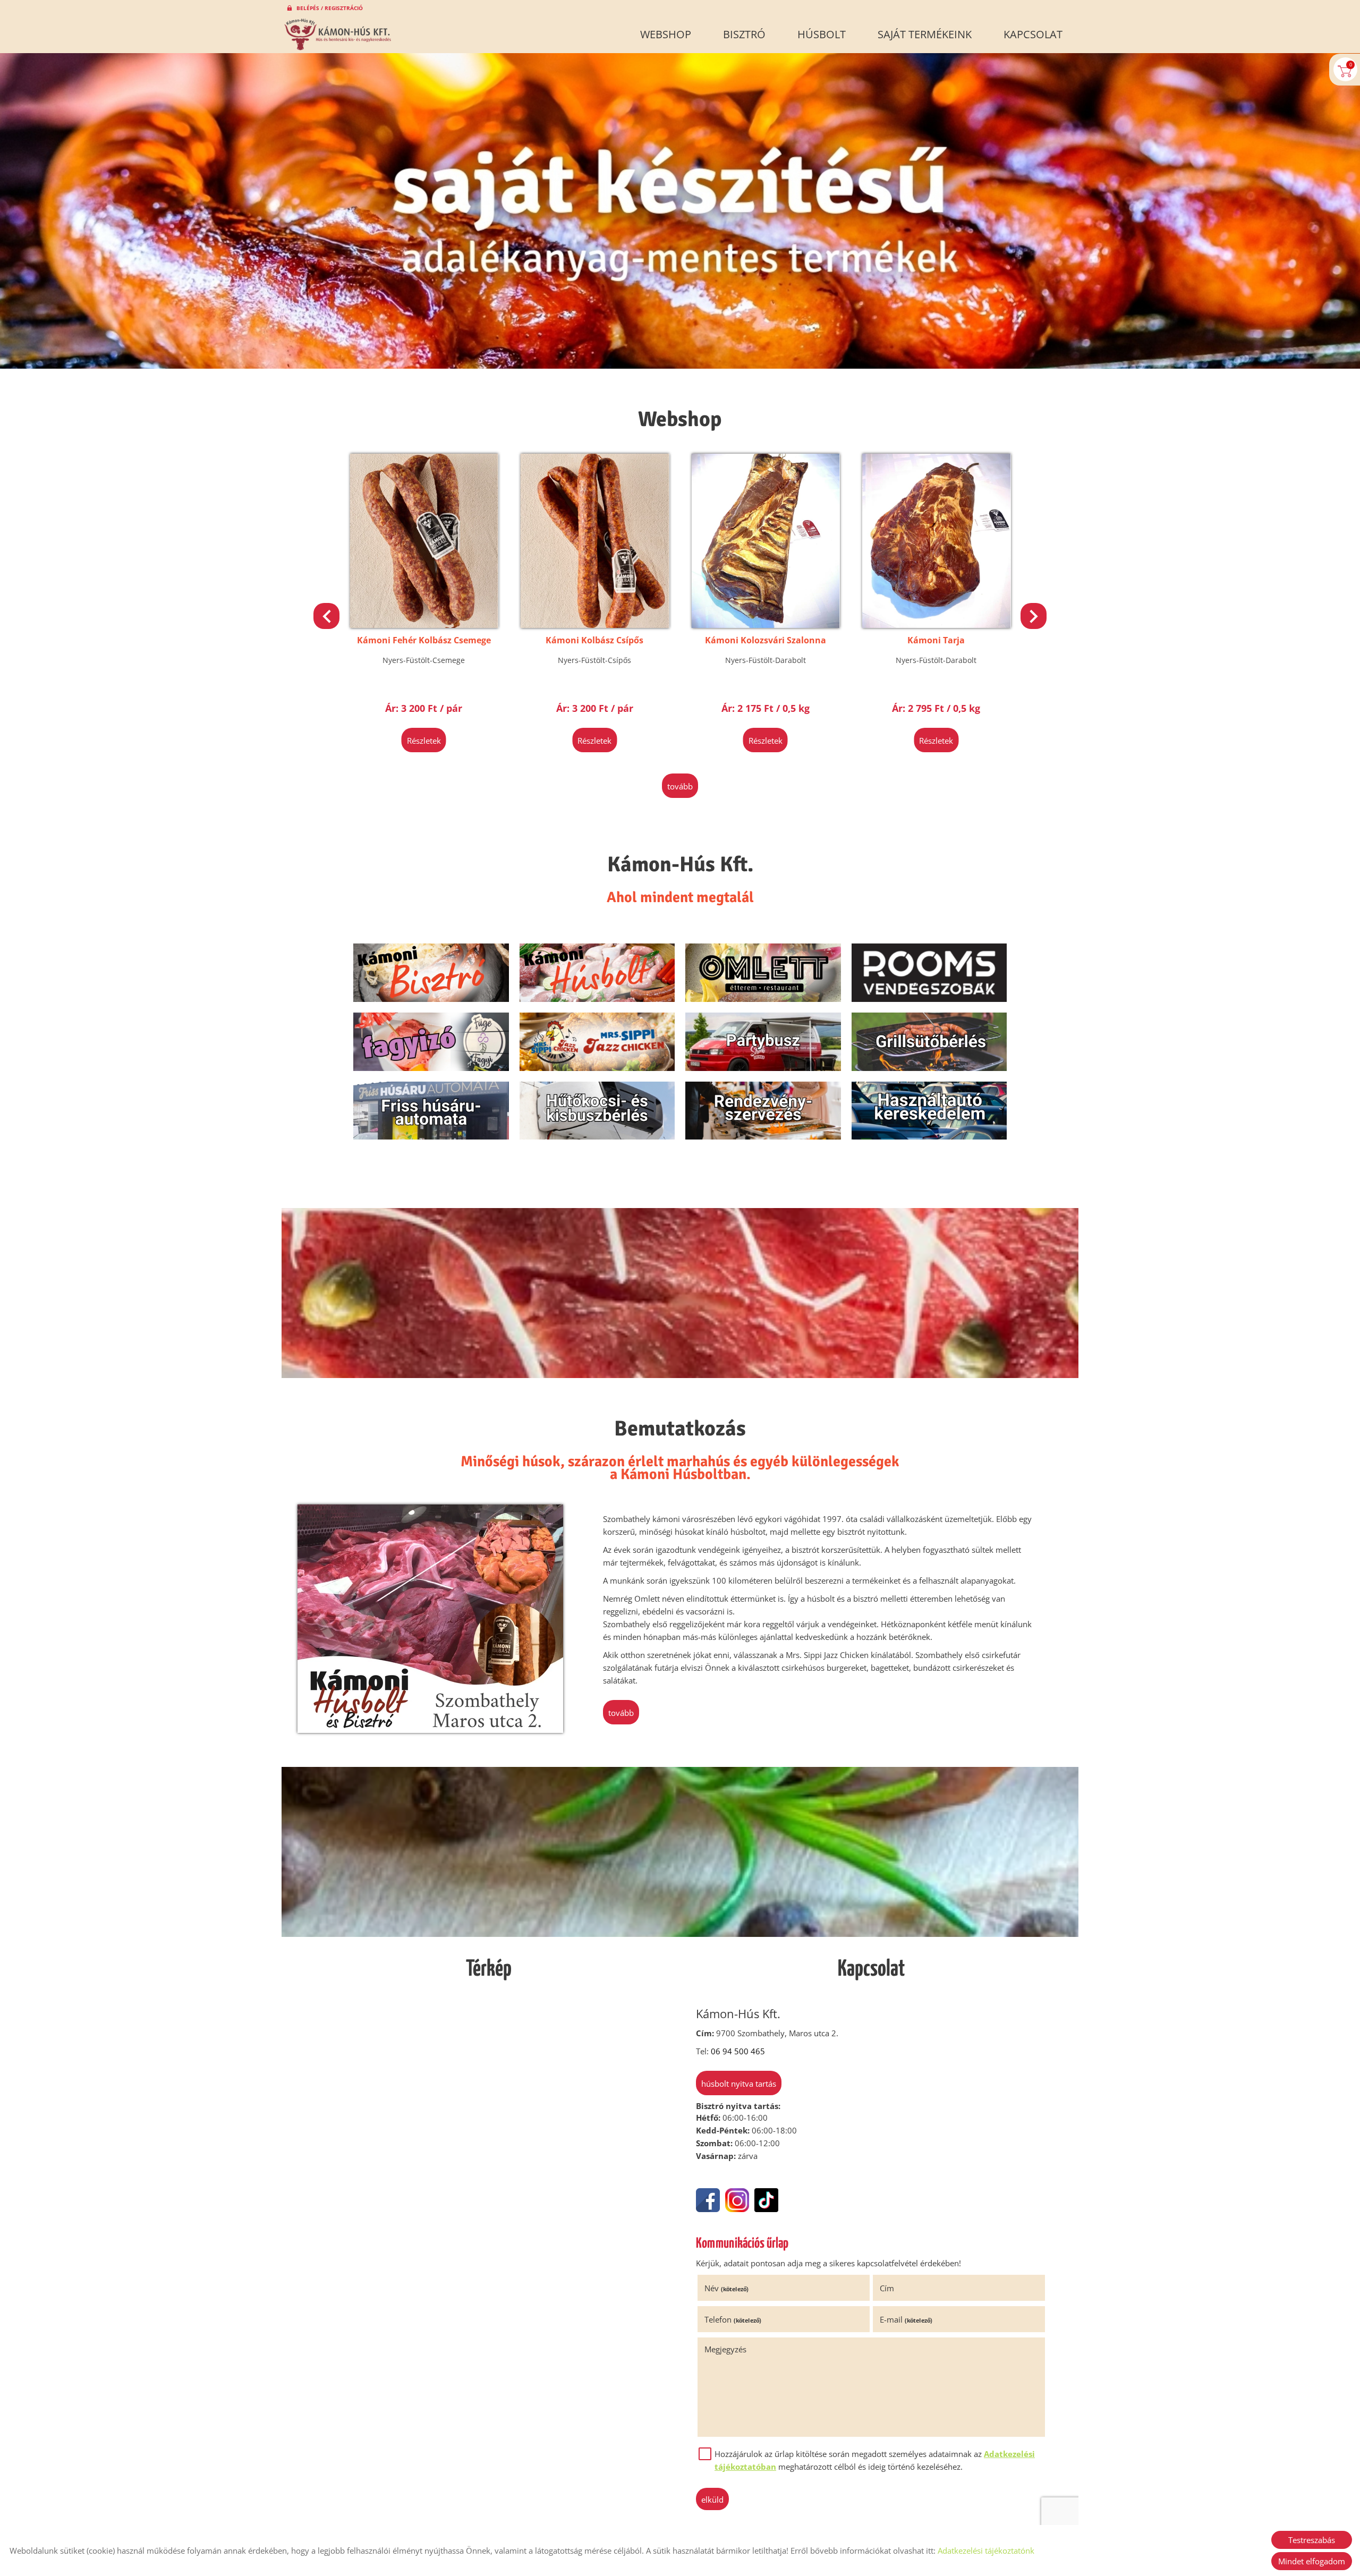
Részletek (424, 741)
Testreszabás (1312, 2540)
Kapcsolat (1033, 34)
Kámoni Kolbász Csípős (424, 640)
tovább (680, 786)
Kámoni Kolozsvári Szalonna (594, 640)
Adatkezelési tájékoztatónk (986, 2551)
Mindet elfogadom (1312, 2561)
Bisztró (744, 34)
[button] (1034, 616)
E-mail (906, 2319)
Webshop (666, 34)
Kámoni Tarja (766, 640)
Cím (887, 2288)
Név (726, 2288)
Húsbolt (822, 34)
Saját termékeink (925, 34)
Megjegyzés (725, 2349)
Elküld (712, 2500)
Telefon (733, 2319)
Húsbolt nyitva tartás (739, 2084)
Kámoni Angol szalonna (936, 640)
